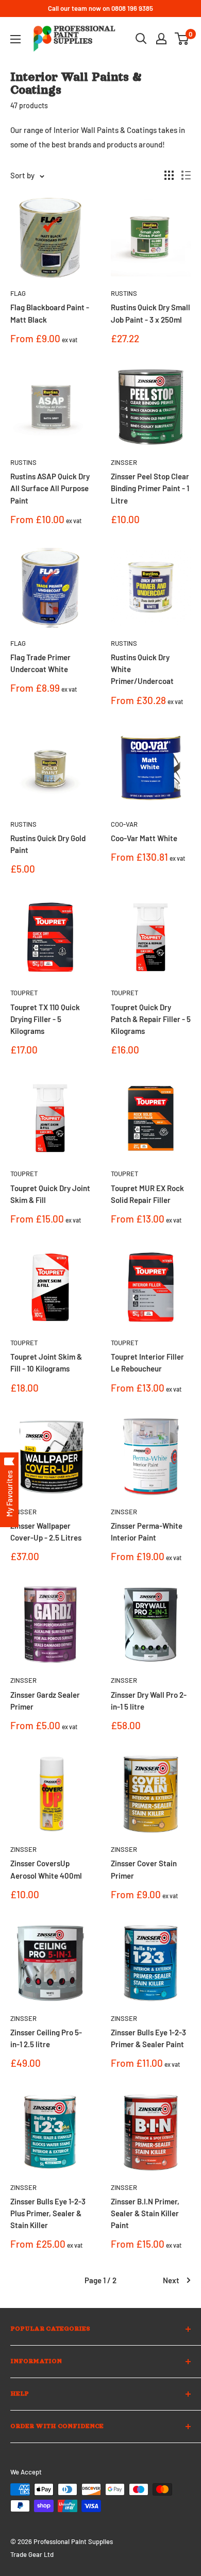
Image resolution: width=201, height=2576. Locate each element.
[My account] (161, 39)
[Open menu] (15, 39)
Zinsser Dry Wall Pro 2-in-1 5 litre (149, 1701)
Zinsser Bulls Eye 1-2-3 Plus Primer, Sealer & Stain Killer (48, 2213)
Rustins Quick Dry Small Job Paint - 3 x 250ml (150, 313)
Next (171, 2280)
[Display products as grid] (169, 175)
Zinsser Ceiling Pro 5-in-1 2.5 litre (46, 2038)
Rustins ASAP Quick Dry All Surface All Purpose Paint (50, 488)
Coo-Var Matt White (144, 838)
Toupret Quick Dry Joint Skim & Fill (50, 1194)
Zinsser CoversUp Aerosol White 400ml (46, 1869)
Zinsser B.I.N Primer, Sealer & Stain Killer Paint (145, 2213)
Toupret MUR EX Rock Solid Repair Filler (147, 1194)
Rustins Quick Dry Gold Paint (48, 844)
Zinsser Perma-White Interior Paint (147, 1532)
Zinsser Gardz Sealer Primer (45, 1701)
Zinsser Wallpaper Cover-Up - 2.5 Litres (46, 1532)
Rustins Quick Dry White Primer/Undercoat (142, 669)
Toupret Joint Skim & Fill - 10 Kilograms (46, 1362)
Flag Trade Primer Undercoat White (40, 663)
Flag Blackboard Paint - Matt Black (50, 313)
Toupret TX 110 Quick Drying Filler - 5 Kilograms (45, 1019)
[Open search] (141, 39)
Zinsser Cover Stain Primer (144, 1869)
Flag (18, 293)
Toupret (24, 993)
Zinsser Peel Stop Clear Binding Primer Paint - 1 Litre (150, 488)
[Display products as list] (186, 175)
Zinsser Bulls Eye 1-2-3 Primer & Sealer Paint (148, 2038)
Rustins (124, 293)
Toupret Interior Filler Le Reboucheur (147, 1362)
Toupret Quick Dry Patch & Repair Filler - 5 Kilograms (151, 1019)
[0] (182, 39)
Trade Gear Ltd (32, 2554)
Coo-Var (124, 824)
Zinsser (124, 462)
